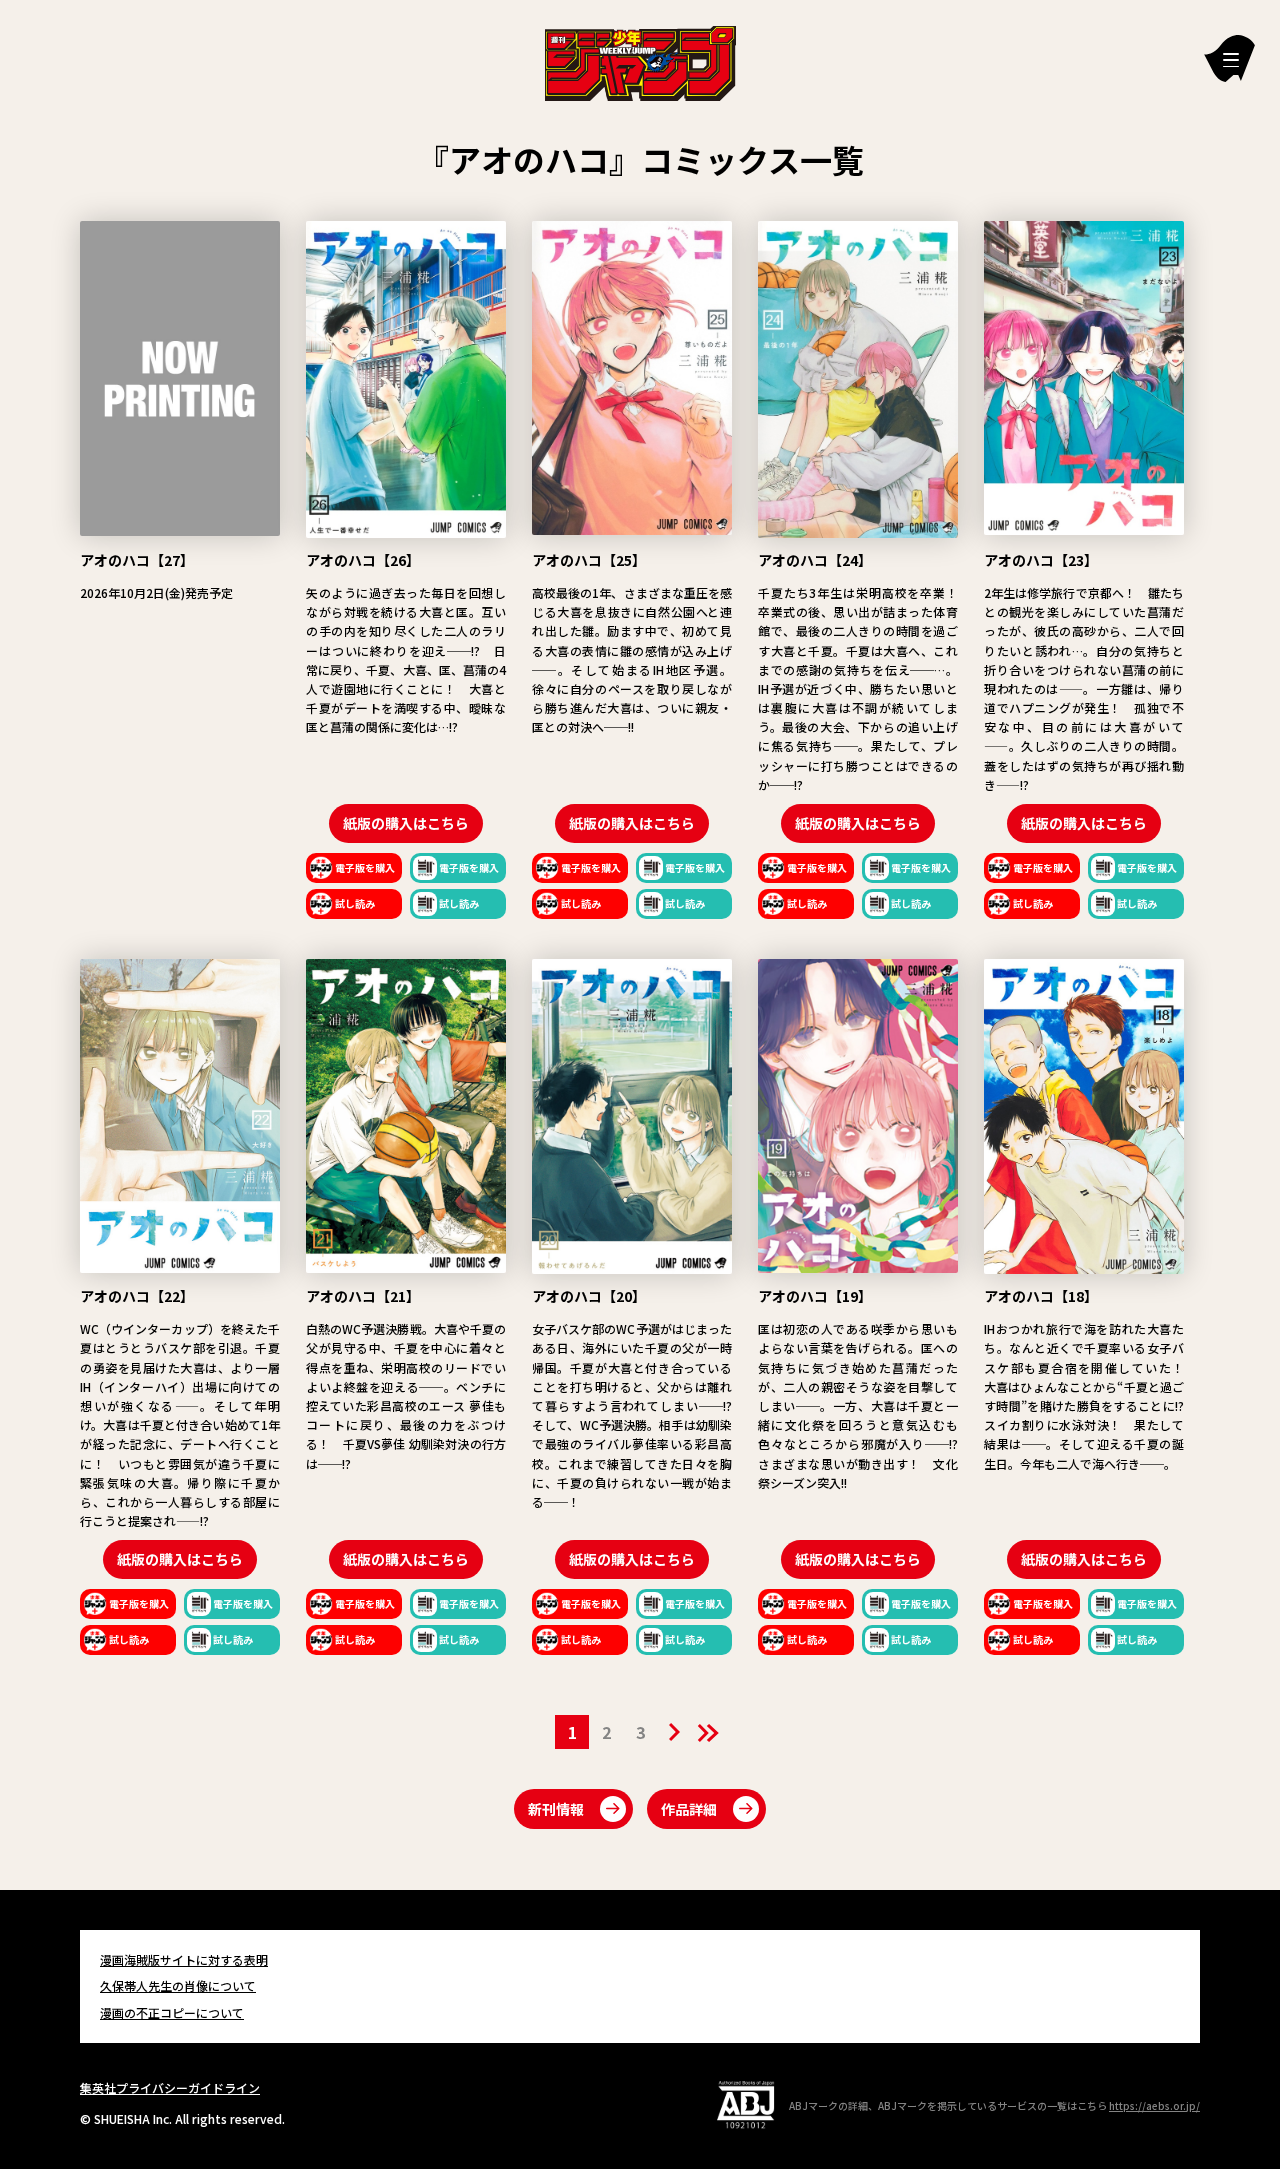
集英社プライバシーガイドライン (170, 2087)
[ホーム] (640, 61)
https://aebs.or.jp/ (1154, 2105)
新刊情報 (556, 1809)
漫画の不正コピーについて (172, 2012)
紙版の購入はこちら (406, 823)
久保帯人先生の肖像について (178, 1985)
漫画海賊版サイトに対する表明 (184, 1959)
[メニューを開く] (1229, 58)
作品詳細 (689, 1809)
